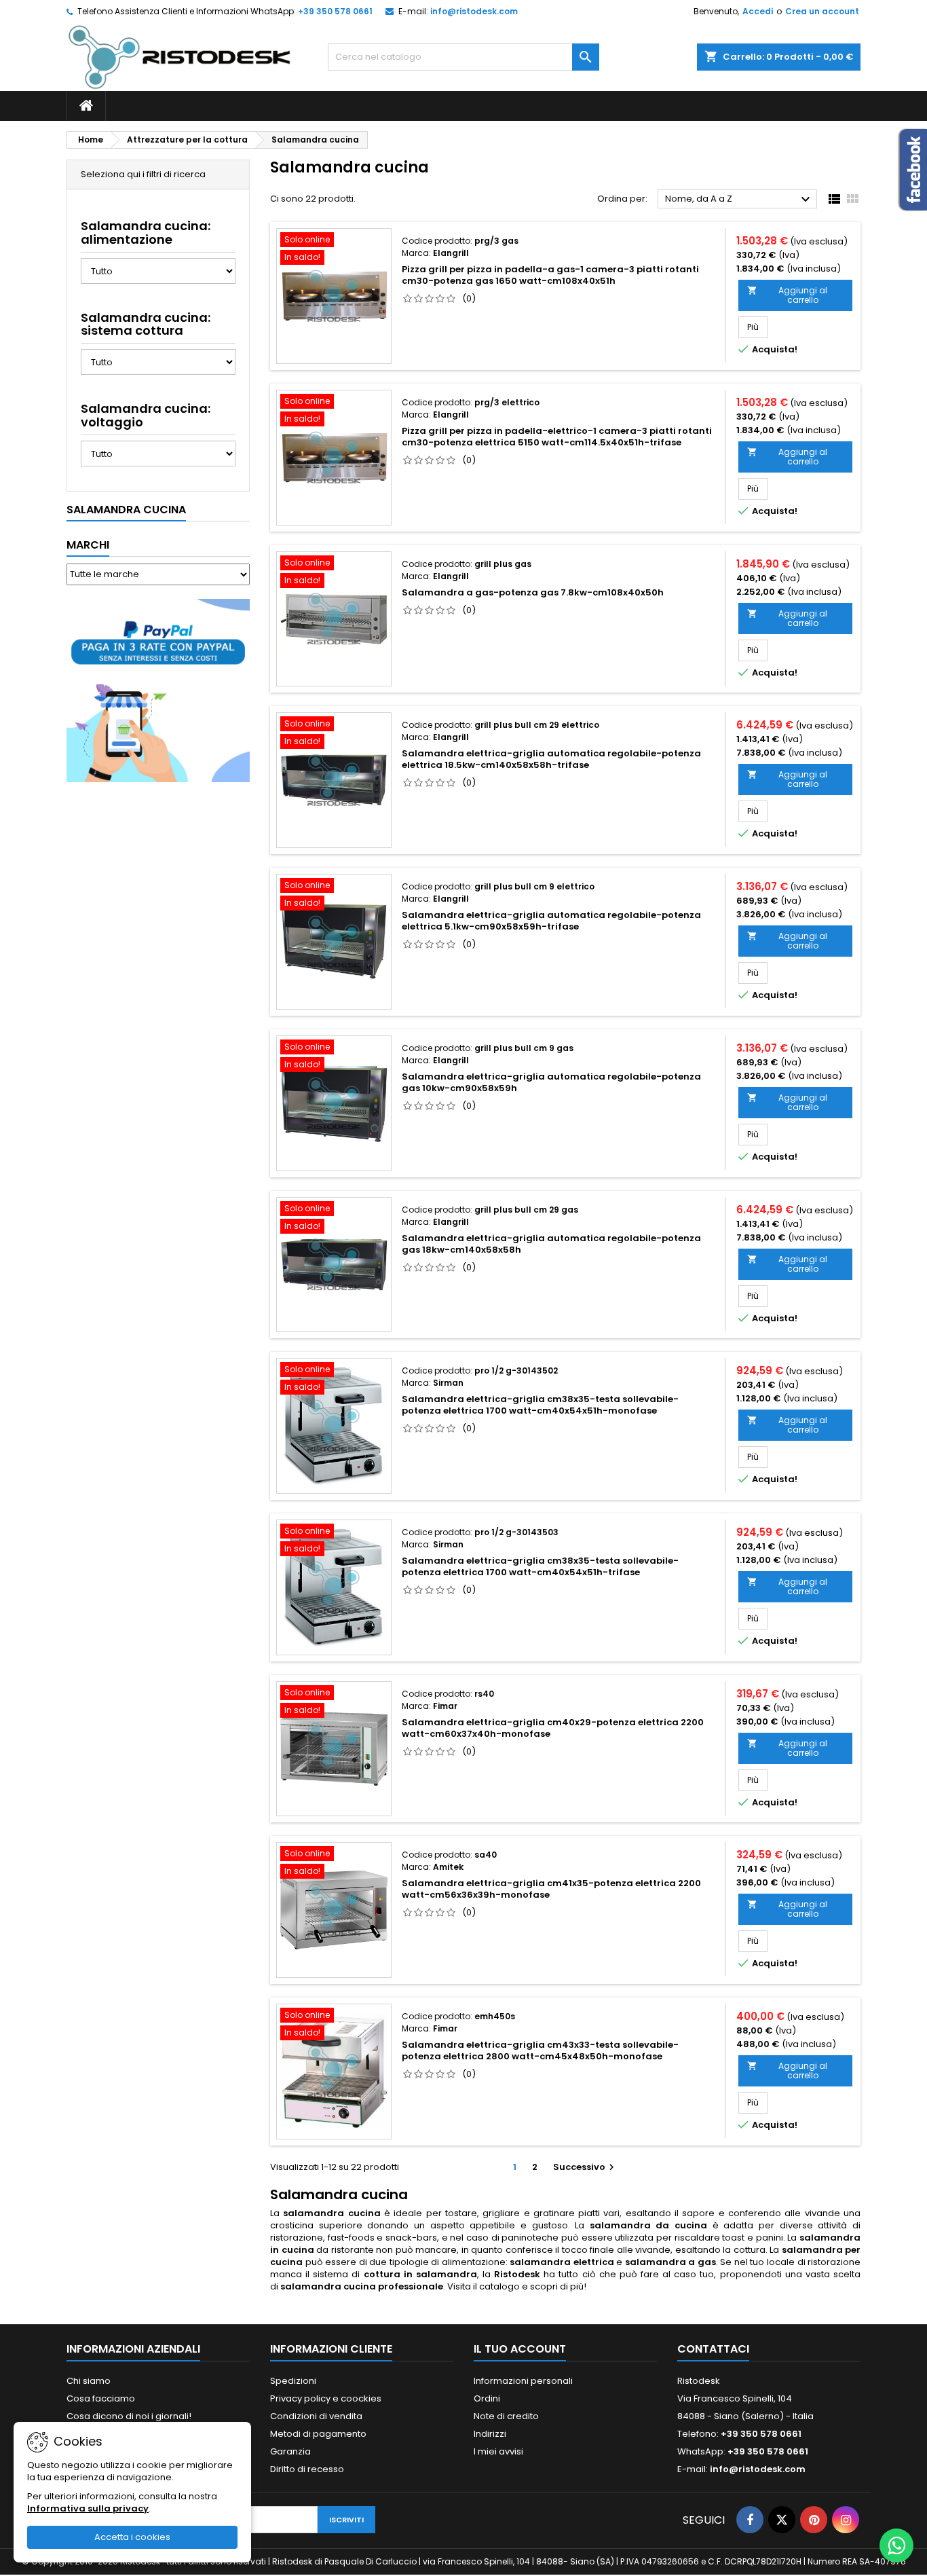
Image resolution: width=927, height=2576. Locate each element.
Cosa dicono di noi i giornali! (129, 2416)
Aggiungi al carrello (787, 295)
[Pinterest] (814, 2520)
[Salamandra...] (334, 780)
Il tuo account (520, 2349)
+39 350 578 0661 (335, 11)
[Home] (86, 106)
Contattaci (713, 2349)
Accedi (758, 11)
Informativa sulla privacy (88, 2508)
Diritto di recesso (307, 2469)
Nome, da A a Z (739, 200)
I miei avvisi (498, 2451)
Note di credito (506, 2416)
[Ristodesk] (179, 57)
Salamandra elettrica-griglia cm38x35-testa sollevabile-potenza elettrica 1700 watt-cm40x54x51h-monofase (540, 1405)
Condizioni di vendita (316, 2416)
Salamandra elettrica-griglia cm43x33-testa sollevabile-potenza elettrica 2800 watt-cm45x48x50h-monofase (540, 2050)
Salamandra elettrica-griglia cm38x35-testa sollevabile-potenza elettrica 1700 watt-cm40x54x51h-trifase (540, 1566)
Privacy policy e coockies (326, 2398)
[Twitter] (782, 2520)
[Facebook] (750, 2520)
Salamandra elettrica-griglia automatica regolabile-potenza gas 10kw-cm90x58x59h (551, 1082)
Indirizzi (490, 2434)
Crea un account (822, 11)
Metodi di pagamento (318, 2434)
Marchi (88, 545)
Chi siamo (89, 2381)
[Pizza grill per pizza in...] (334, 296)
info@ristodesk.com (474, 11)
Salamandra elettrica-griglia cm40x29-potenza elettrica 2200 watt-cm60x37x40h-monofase (553, 1728)
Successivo (585, 2167)
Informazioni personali (523, 2381)
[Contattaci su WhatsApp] (896, 2545)
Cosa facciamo (101, 2398)
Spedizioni (293, 2381)
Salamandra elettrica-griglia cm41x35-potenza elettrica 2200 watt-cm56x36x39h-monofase (551, 1889)
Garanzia (290, 2451)
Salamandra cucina (126, 510)
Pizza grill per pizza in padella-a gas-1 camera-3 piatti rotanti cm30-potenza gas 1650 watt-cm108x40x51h (550, 275)
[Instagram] (846, 2520)
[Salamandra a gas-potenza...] (334, 619)
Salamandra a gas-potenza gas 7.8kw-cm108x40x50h (533, 592)
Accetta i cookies (132, 2537)
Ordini (487, 2398)
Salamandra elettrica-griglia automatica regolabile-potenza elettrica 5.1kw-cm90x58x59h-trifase (551, 921)
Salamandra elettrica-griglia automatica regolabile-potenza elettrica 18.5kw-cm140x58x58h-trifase (551, 759)
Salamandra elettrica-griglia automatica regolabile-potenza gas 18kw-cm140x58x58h (551, 1244)
